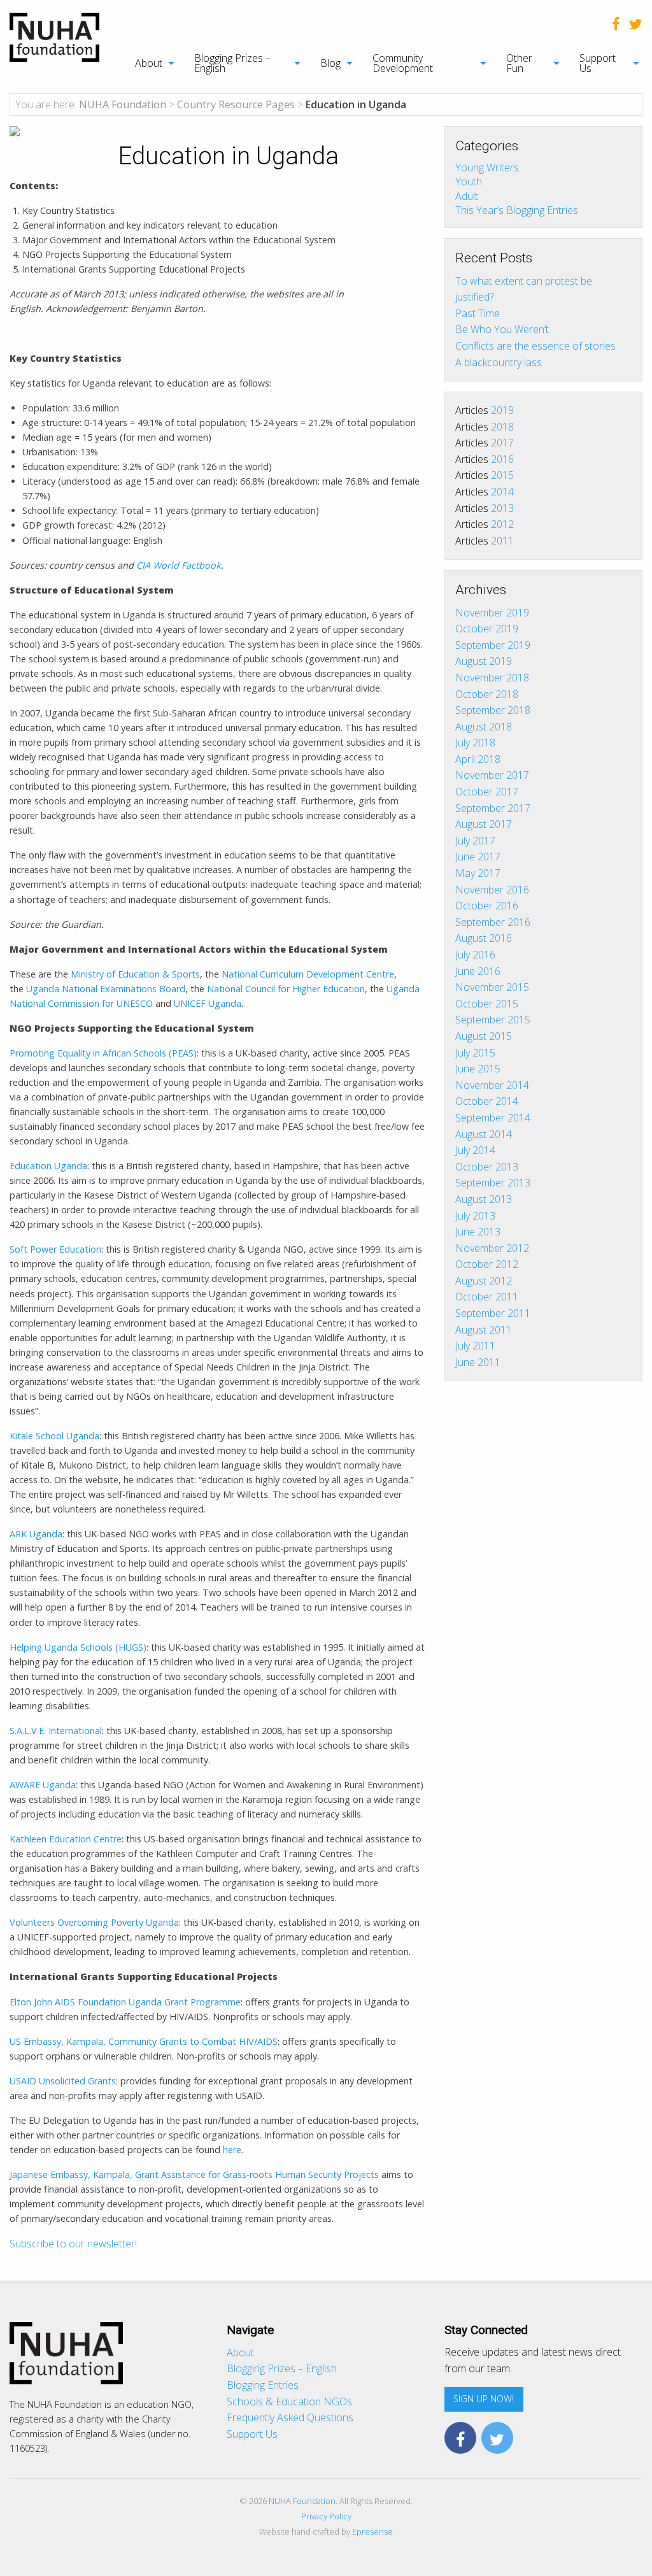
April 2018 (478, 759)
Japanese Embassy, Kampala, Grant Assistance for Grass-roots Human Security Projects (194, 2174)
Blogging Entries (263, 2385)
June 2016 (478, 971)
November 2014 (492, 1085)
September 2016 (493, 922)
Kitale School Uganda (54, 1436)
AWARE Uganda (43, 1785)
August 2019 (484, 661)
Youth (469, 181)
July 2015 (475, 1053)
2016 (502, 459)
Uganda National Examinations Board (106, 989)
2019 (502, 410)
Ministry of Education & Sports (135, 974)
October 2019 (487, 629)
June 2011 (478, 1362)
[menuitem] (148, 63)
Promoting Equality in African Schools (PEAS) (103, 1053)
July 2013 (475, 1216)
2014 (502, 492)
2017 (502, 443)
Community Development (403, 63)
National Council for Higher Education (286, 989)
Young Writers (487, 167)
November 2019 (492, 613)
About (149, 63)
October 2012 (487, 1264)
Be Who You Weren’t (502, 329)
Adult (467, 196)
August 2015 (484, 1036)
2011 (502, 541)
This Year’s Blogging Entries (517, 210)
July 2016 (475, 955)
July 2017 (475, 841)
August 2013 (484, 1199)
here (232, 2150)
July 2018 (475, 743)
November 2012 (492, 1248)
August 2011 (484, 1330)
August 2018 (484, 727)
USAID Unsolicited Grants (63, 2081)
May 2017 (478, 873)
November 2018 (492, 678)
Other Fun (519, 63)
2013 (502, 508)
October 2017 (487, 792)
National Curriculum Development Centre (308, 974)
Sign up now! (484, 2399)
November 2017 (492, 775)
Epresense (372, 2531)
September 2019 (493, 645)
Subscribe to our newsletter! (73, 2244)
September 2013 (493, 1183)
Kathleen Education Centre (66, 1839)
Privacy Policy (326, 2516)
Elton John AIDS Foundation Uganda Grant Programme (125, 2002)
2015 (502, 475)
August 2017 (484, 824)
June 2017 (478, 857)
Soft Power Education (55, 1249)
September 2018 (493, 710)
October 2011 (487, 1297)
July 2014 (475, 1150)
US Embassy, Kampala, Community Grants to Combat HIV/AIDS (144, 2041)
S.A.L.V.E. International (56, 1731)
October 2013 (487, 1167)
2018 (502, 427)
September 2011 (493, 1313)
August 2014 (484, 1134)
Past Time (478, 313)
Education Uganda (48, 1166)
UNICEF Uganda (208, 1003)
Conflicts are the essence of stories (535, 346)
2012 (502, 524)
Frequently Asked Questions (290, 2417)
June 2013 (478, 1232)
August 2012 (484, 1281)
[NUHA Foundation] (54, 36)
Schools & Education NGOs (289, 2402)
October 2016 (487, 906)
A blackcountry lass (499, 362)
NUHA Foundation (302, 2501)
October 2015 (487, 1004)
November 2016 (492, 890)
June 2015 (478, 1069)
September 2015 (493, 1020)
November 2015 (492, 987)
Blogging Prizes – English (232, 63)
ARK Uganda (36, 1534)
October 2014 (487, 1101)
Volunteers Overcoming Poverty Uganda (94, 1922)
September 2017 (493, 808)
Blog (330, 63)
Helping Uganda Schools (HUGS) (78, 1647)
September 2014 (493, 1118)
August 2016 (484, 938)
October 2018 (487, 694)
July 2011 (475, 1346)
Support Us (598, 63)
